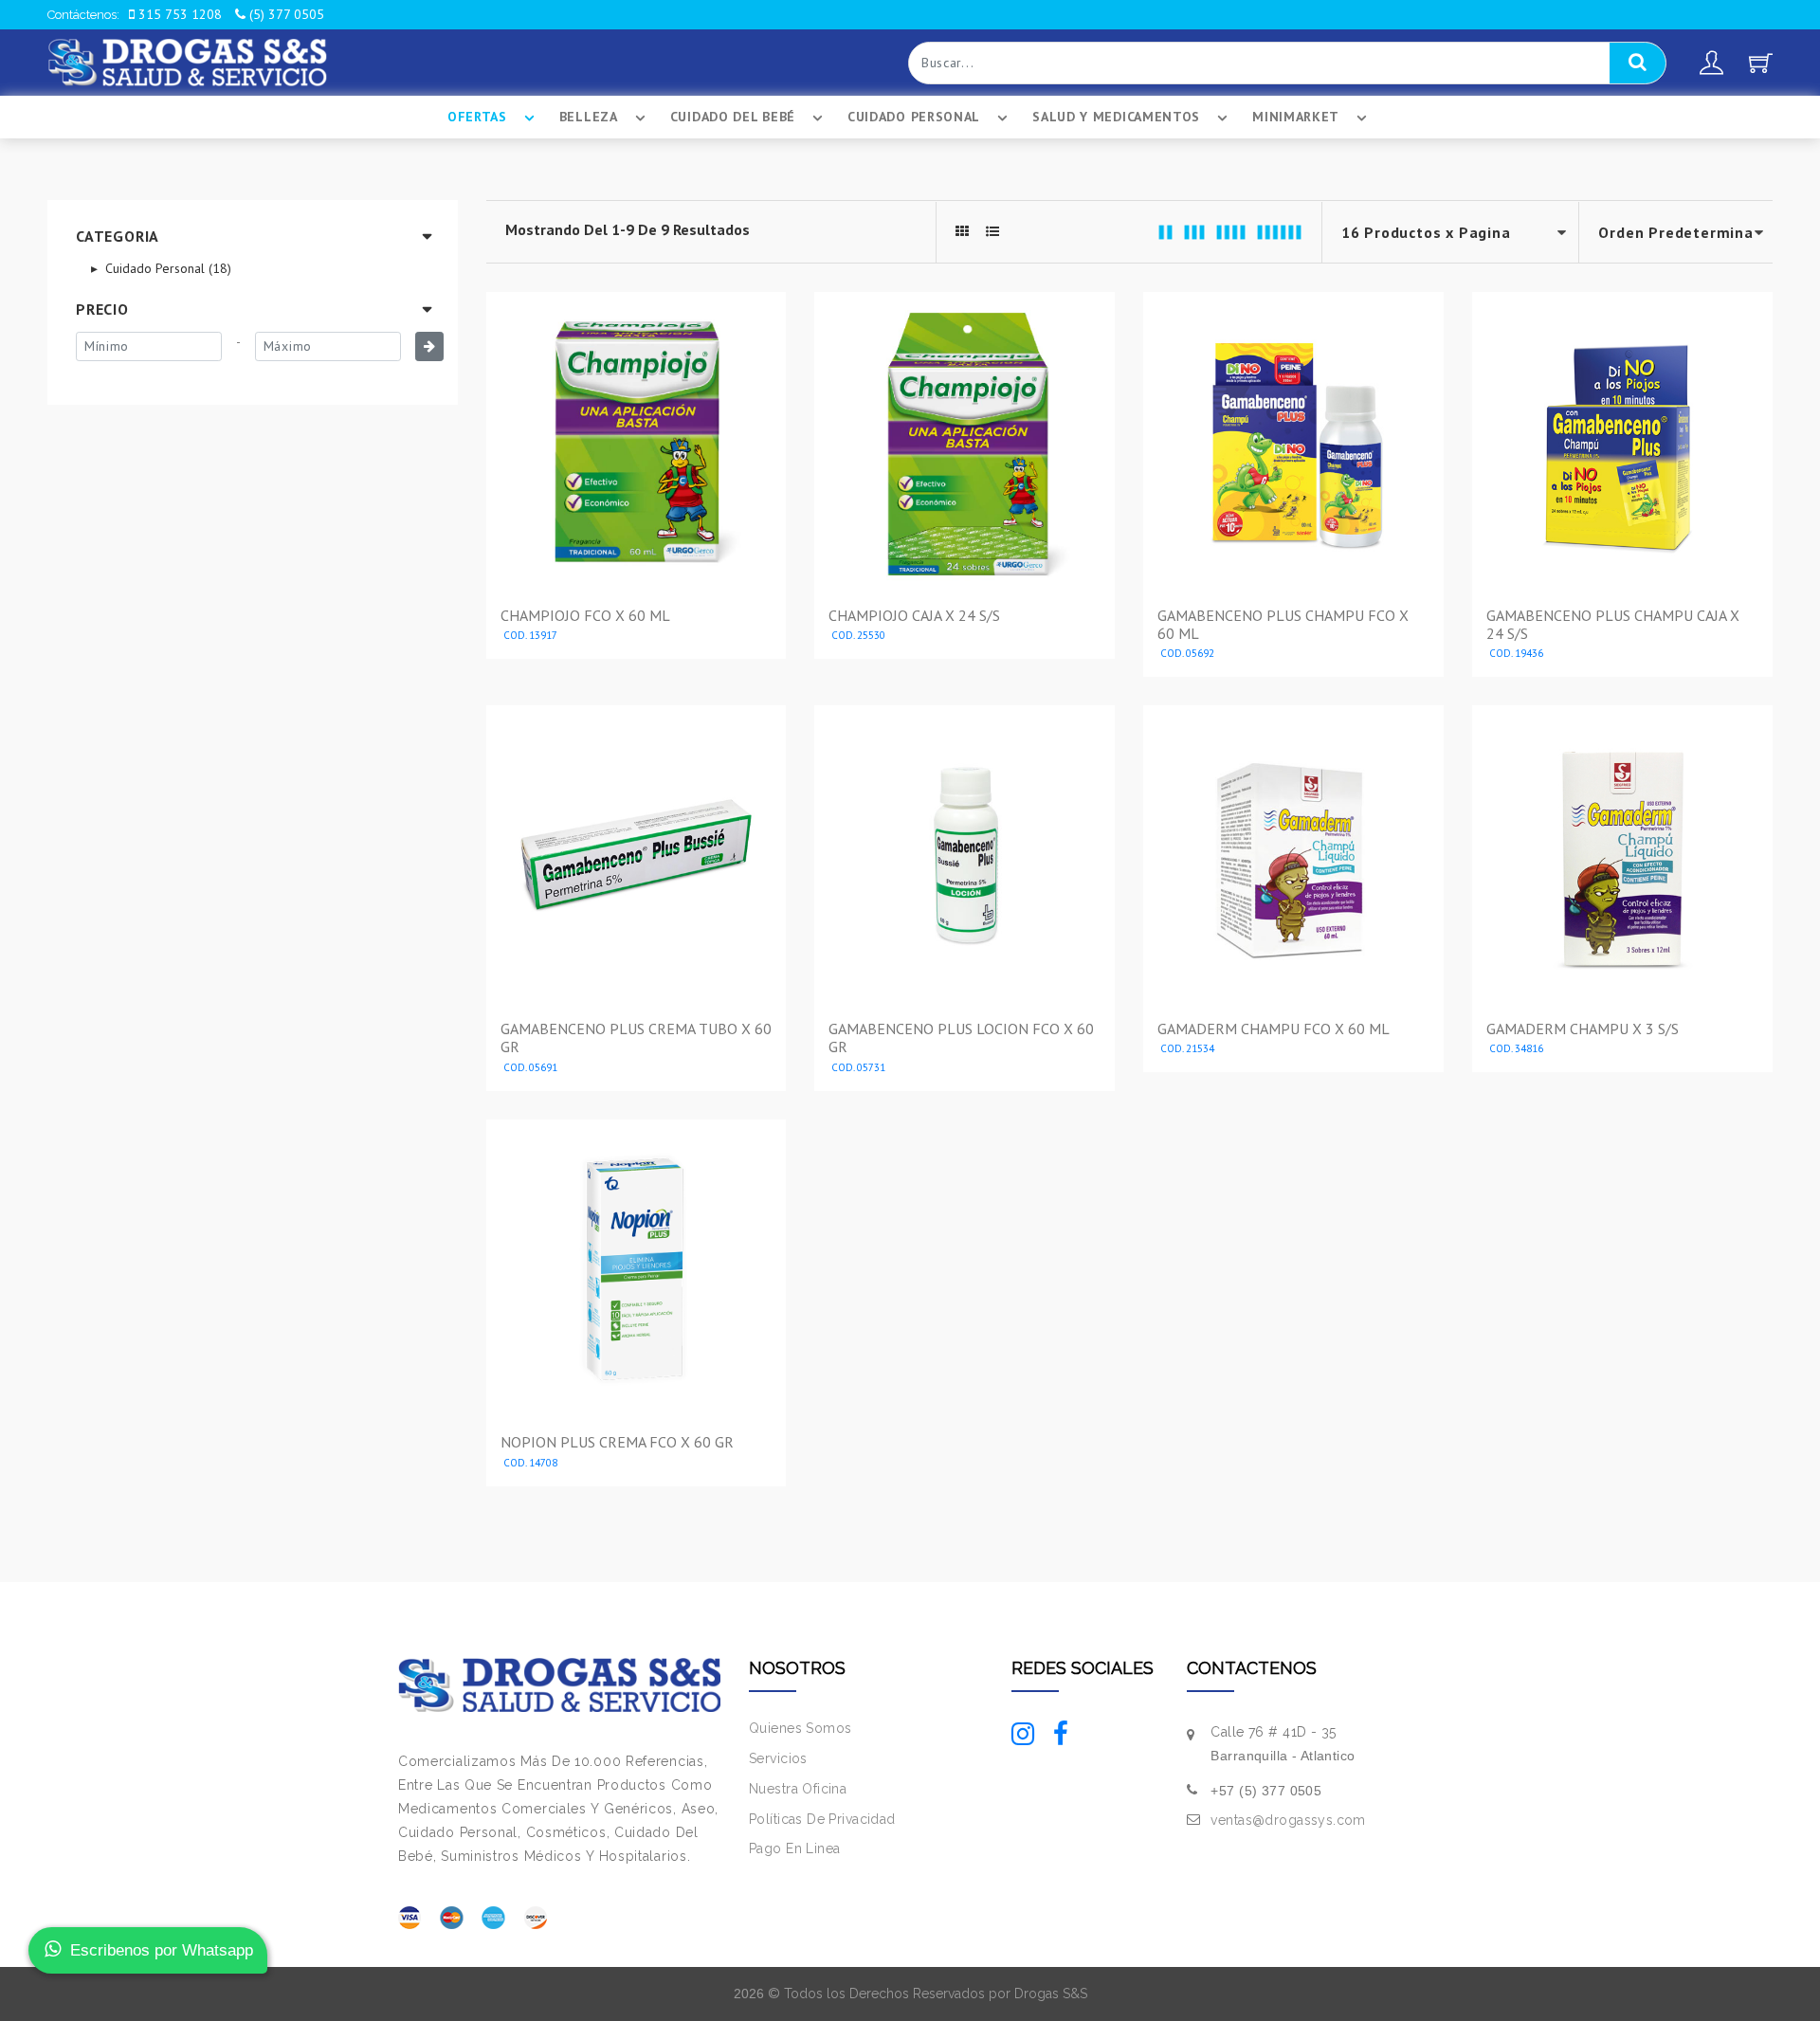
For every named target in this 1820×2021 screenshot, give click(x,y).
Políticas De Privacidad (822, 1819)
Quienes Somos (800, 1728)
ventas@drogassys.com (1288, 1820)
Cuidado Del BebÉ (733, 117)
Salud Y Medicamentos (1116, 117)
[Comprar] (636, 638)
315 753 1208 (178, 14)
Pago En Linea (794, 1848)
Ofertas (477, 117)
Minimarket (1296, 117)
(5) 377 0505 (285, 14)
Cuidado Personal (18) (166, 268)
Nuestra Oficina (798, 1789)
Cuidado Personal (914, 117)
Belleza (589, 117)
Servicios (778, 1758)
